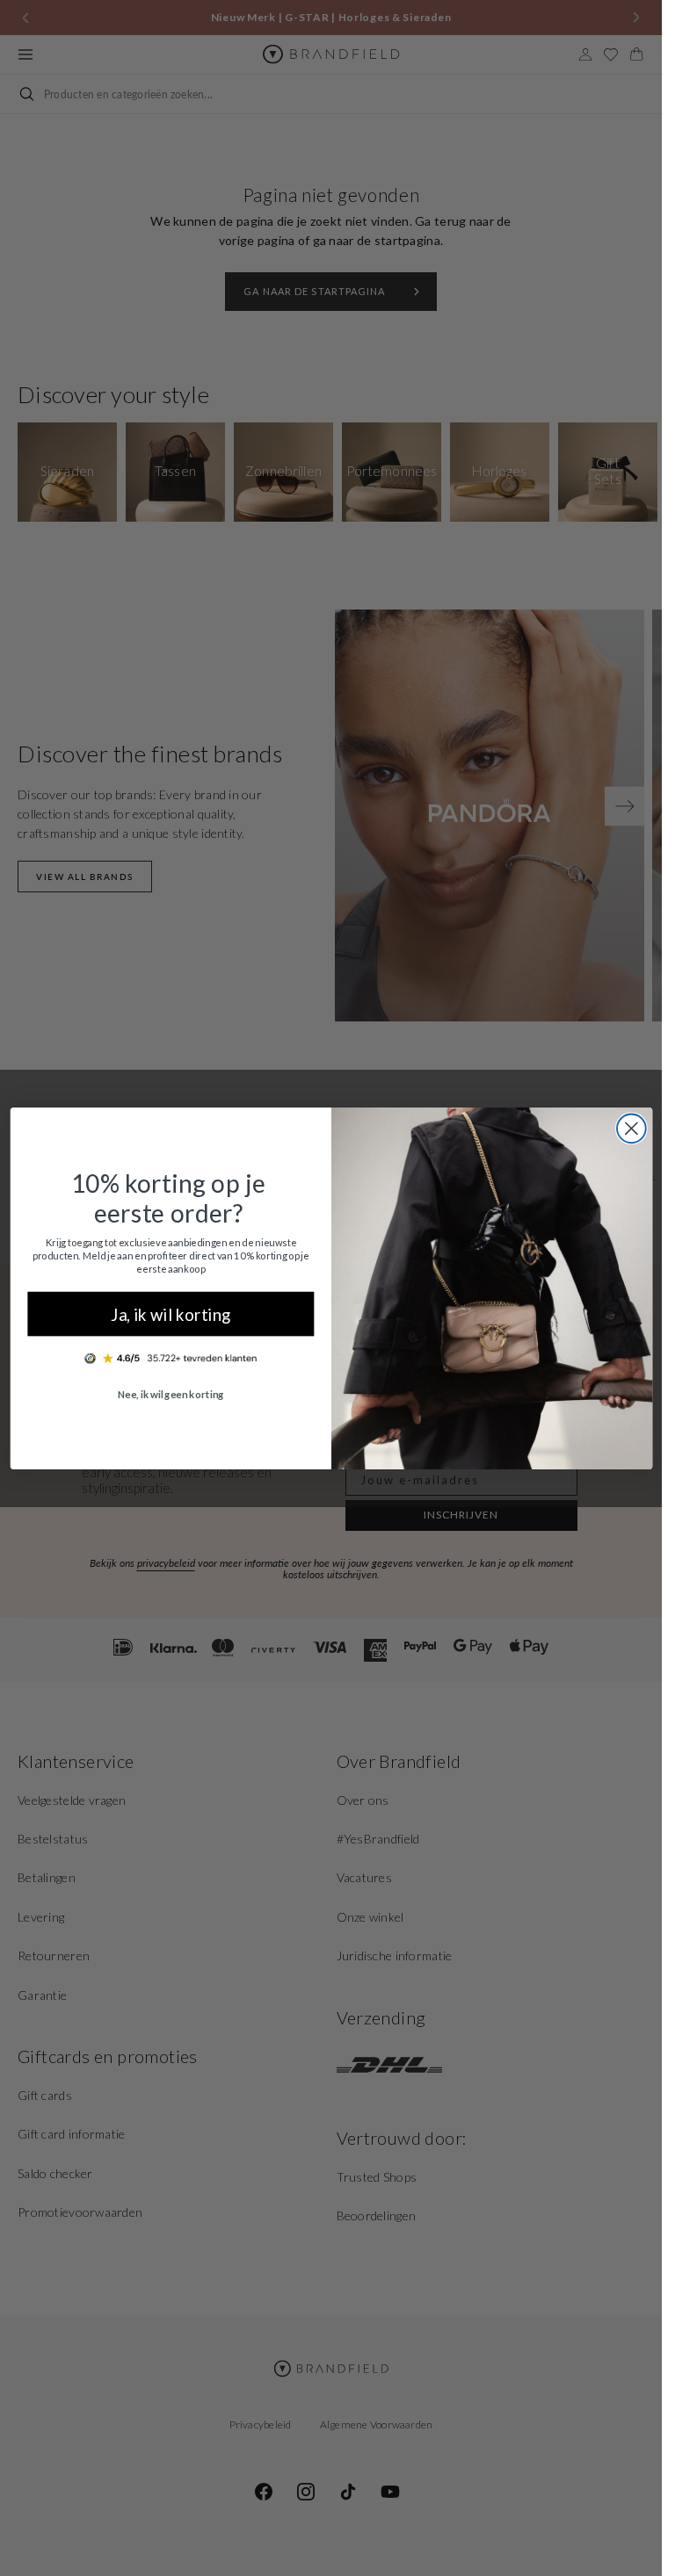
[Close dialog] (631, 1128)
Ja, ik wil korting (171, 1313)
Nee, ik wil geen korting (170, 1394)
